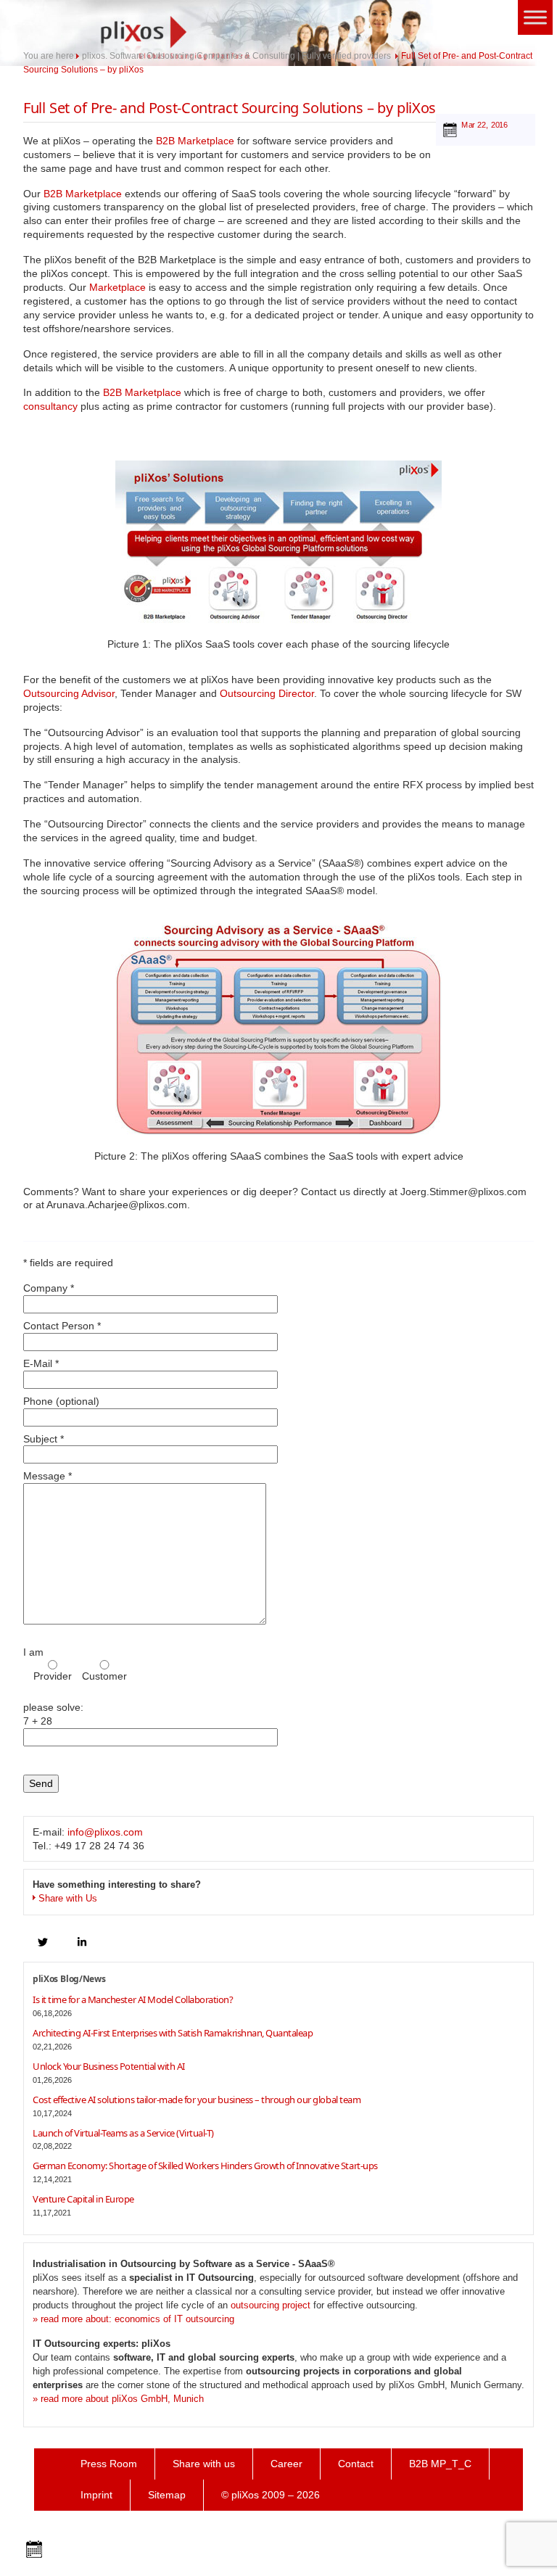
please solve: (53, 1714)
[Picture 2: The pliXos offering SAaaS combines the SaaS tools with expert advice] (278, 1028)
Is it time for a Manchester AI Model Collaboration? (133, 1999)
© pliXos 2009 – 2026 (271, 2495)
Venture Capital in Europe (83, 2199)
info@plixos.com (105, 1832)
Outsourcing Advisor (69, 693)
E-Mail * (41, 1363)
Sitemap (167, 2495)
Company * (49, 1288)
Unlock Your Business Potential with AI (109, 2066)
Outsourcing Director (267, 693)
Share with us (204, 2464)
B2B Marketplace (195, 141)
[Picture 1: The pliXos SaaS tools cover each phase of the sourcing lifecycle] (278, 542)
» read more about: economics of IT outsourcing (133, 2319)
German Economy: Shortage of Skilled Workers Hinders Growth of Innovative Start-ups (205, 2166)
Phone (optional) (61, 1401)
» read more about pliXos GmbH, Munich (118, 2399)
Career (286, 2464)
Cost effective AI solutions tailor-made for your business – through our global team (197, 2100)
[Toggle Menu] (535, 17)
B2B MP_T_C (440, 2464)
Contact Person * (62, 1326)
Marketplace (117, 287)
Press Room (109, 2464)
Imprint (96, 2495)
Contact (356, 2464)
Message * (48, 1476)
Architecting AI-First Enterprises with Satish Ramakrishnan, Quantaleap (173, 2033)
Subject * (44, 1439)
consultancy (50, 406)
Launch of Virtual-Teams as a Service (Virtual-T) (123, 2133)
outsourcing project (271, 2305)
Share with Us (68, 1898)
